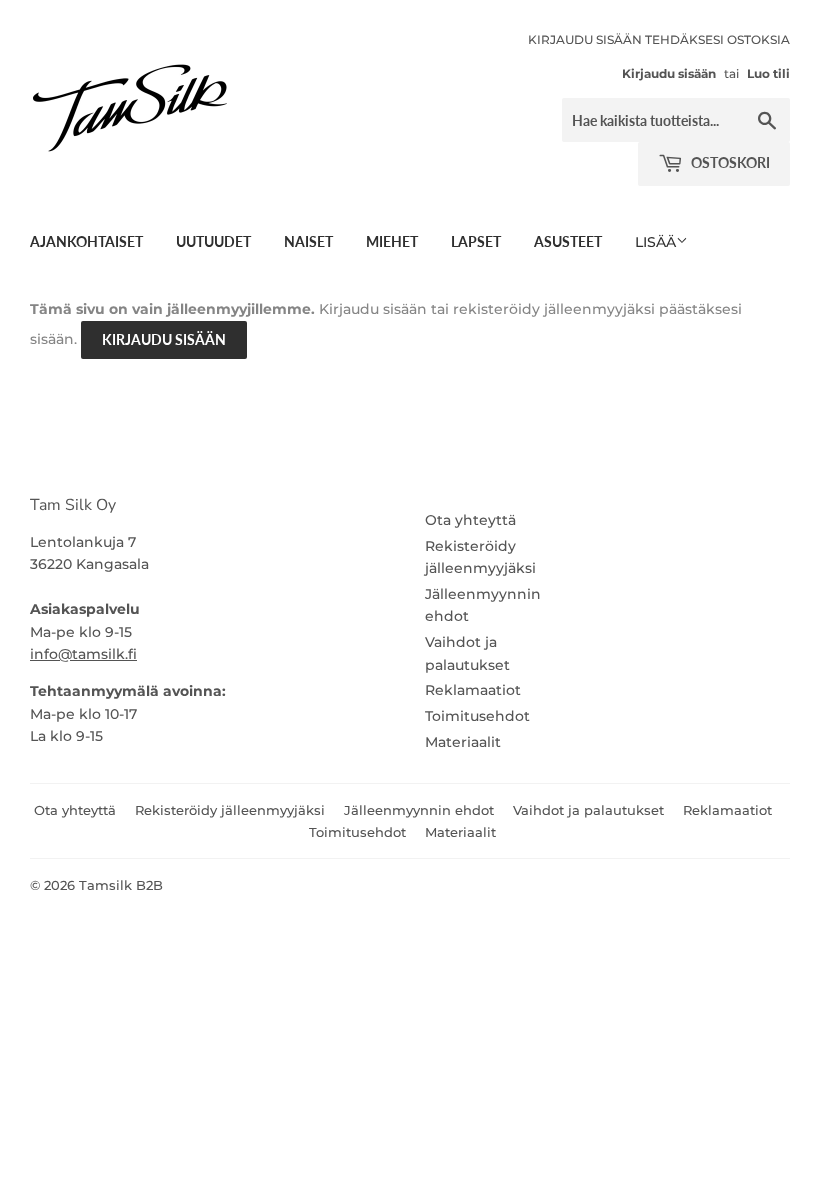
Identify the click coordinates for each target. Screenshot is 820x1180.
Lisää (655, 242)
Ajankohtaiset (86, 241)
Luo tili (768, 73)
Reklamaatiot (473, 690)
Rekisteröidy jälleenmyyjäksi (230, 810)
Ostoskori (729, 162)
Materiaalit (463, 742)
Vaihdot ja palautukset (588, 810)
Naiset (308, 241)
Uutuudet (213, 241)
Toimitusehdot (477, 716)
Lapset (476, 241)
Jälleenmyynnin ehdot (419, 810)
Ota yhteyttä (470, 520)
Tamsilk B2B (121, 885)
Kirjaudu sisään (669, 73)
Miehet (392, 241)
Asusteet (568, 241)
